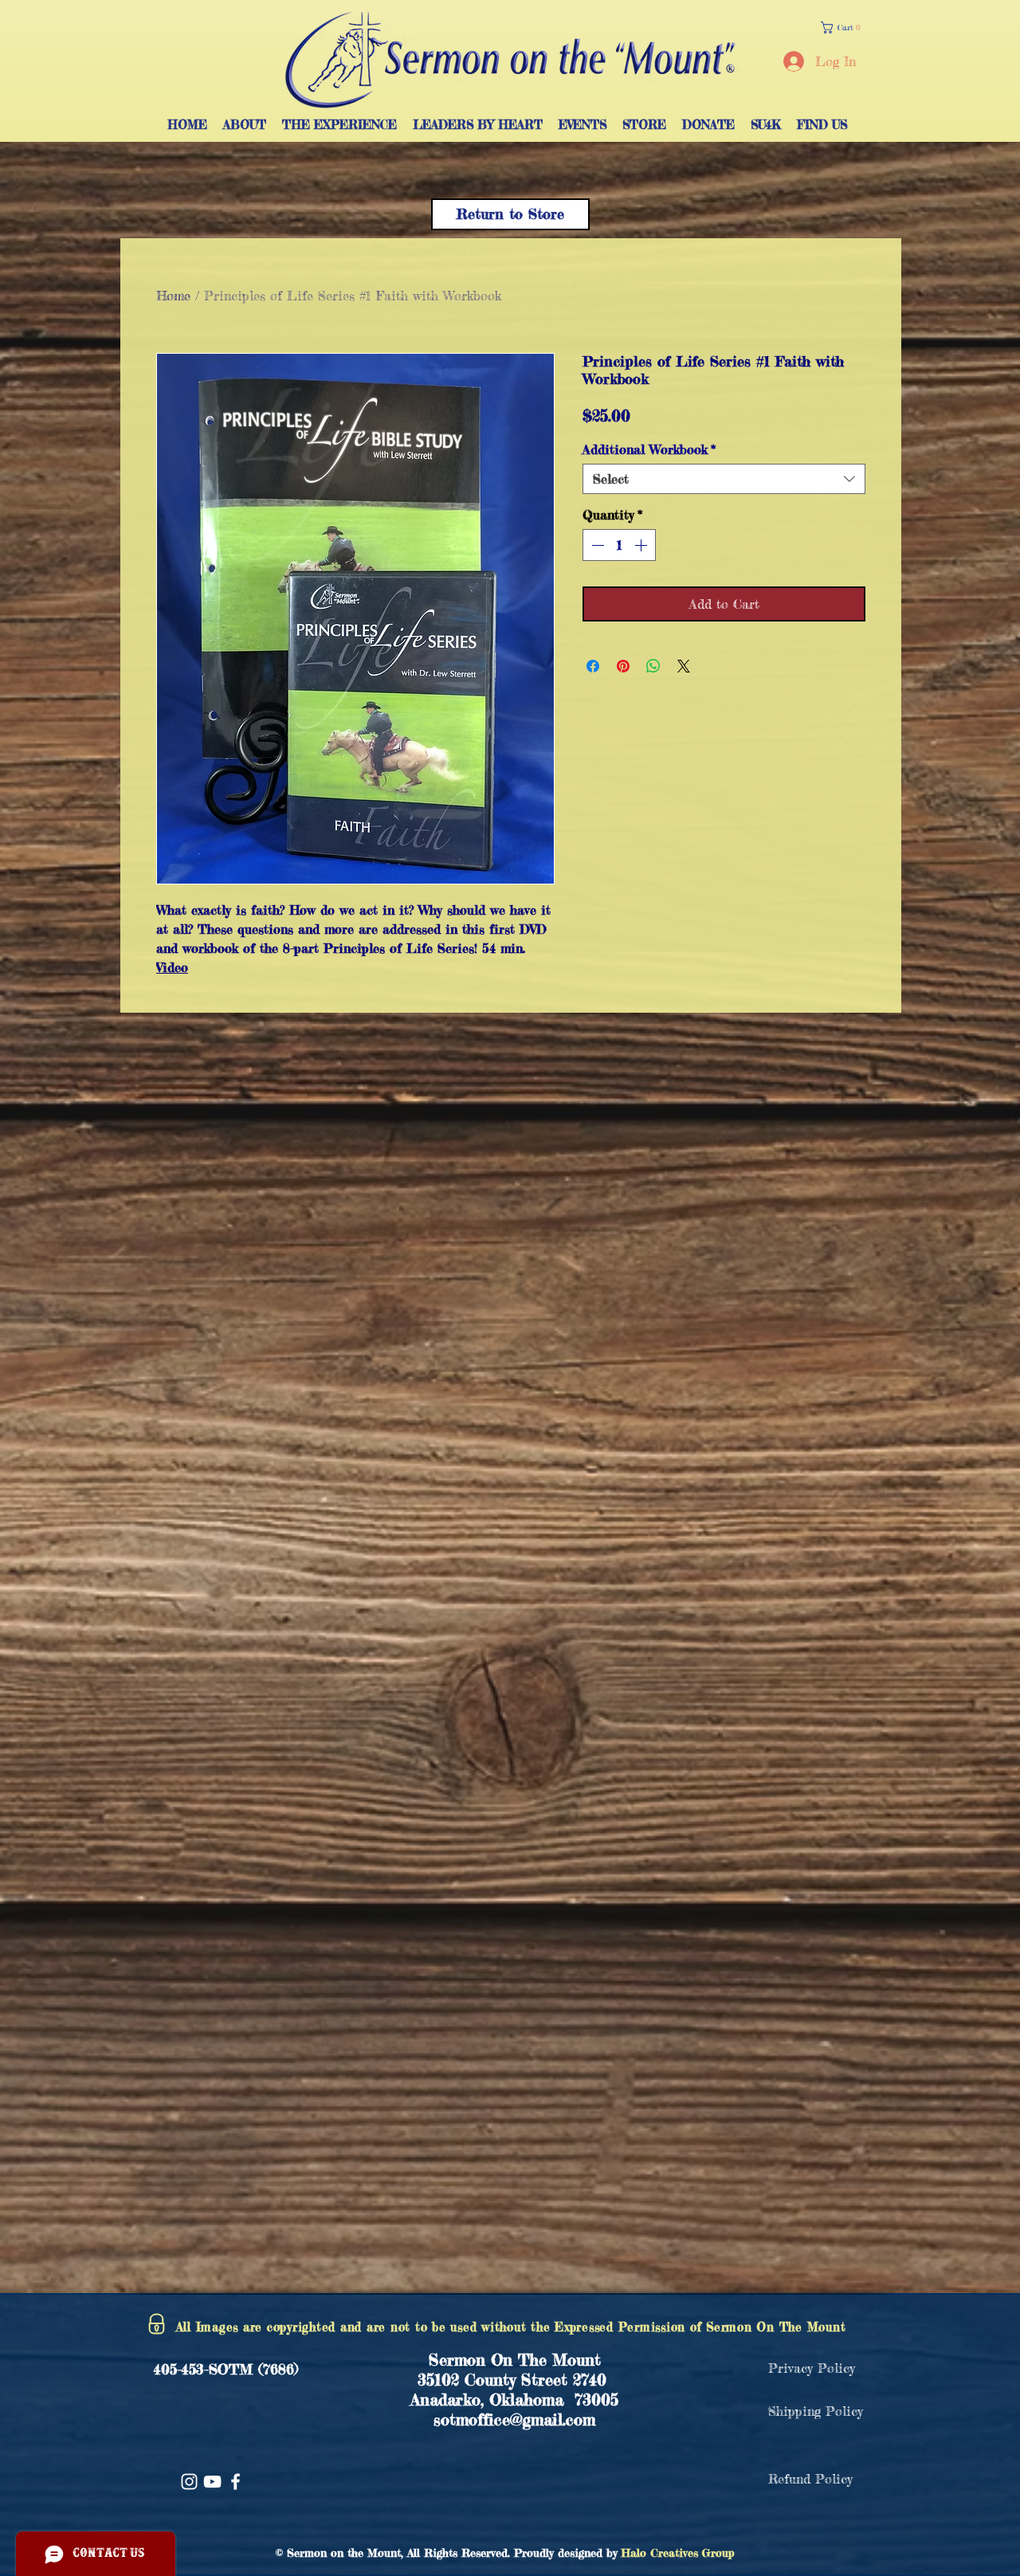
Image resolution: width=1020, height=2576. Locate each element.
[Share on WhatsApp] (653, 666)
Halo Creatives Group (678, 2552)
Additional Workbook (649, 449)
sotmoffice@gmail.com (514, 2419)
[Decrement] (596, 545)
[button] (844, 27)
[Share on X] (684, 666)
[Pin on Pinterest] (623, 666)
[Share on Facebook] (593, 666)
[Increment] (642, 545)
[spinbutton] (619, 545)
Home (173, 296)
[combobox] (724, 479)
